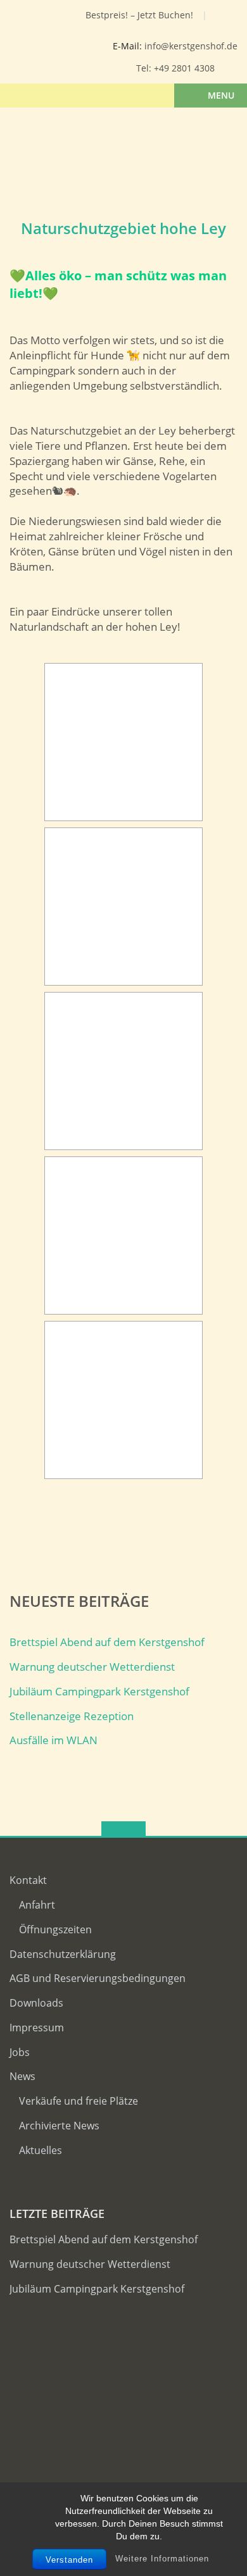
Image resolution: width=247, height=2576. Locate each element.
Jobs (20, 2052)
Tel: (145, 68)
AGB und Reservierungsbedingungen (98, 1978)
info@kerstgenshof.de (191, 46)
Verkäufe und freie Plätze (79, 2101)
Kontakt (28, 1880)
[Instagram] (51, 18)
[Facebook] (31, 18)
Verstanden (69, 2560)
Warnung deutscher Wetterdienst (92, 1667)
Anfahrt (37, 1905)
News (22, 2076)
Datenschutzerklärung (63, 1954)
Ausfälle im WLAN (54, 1740)
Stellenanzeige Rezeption (72, 1716)
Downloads (36, 2003)
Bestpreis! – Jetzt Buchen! (139, 15)
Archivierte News (59, 2126)
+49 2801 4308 (184, 68)
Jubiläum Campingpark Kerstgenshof (99, 1691)
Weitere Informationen (162, 2559)
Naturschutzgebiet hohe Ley (123, 228)
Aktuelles (41, 2150)
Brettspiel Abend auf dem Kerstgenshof (107, 1642)
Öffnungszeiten (55, 1929)
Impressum (37, 2028)
